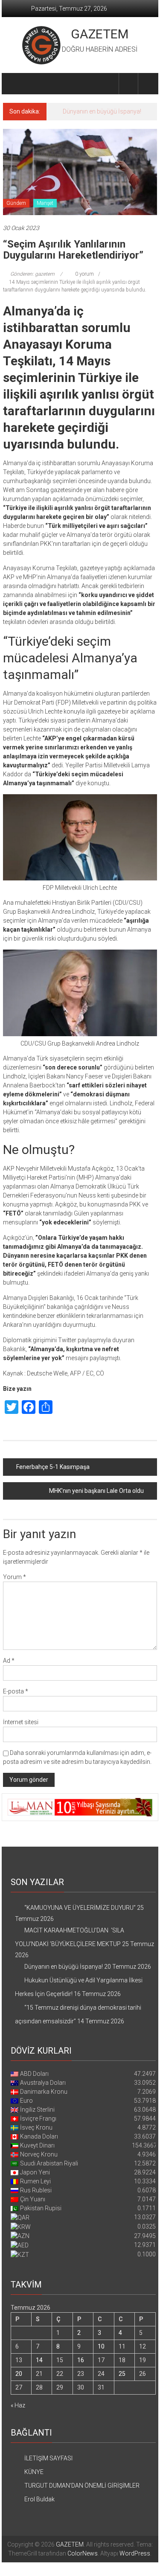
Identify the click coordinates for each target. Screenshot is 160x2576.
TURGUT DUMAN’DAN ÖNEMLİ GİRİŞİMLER (82, 2486)
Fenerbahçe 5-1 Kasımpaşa (53, 1467)
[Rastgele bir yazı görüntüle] (148, 83)
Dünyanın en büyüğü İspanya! (102, 111)
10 (101, 2346)
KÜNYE (34, 2472)
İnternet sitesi (21, 1722)
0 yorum (84, 274)
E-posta (16, 1691)
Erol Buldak (39, 2499)
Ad (9, 1661)
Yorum (15, 1577)
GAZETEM (100, 34)
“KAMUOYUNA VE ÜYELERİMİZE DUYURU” (80, 1908)
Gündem (16, 203)
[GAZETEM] (13, 84)
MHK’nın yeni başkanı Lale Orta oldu (96, 1491)
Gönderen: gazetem (32, 274)
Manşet (45, 203)
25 (122, 2374)
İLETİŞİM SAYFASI (48, 2458)
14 (39, 2360)
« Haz (18, 2405)
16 (81, 2360)
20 (19, 2374)
